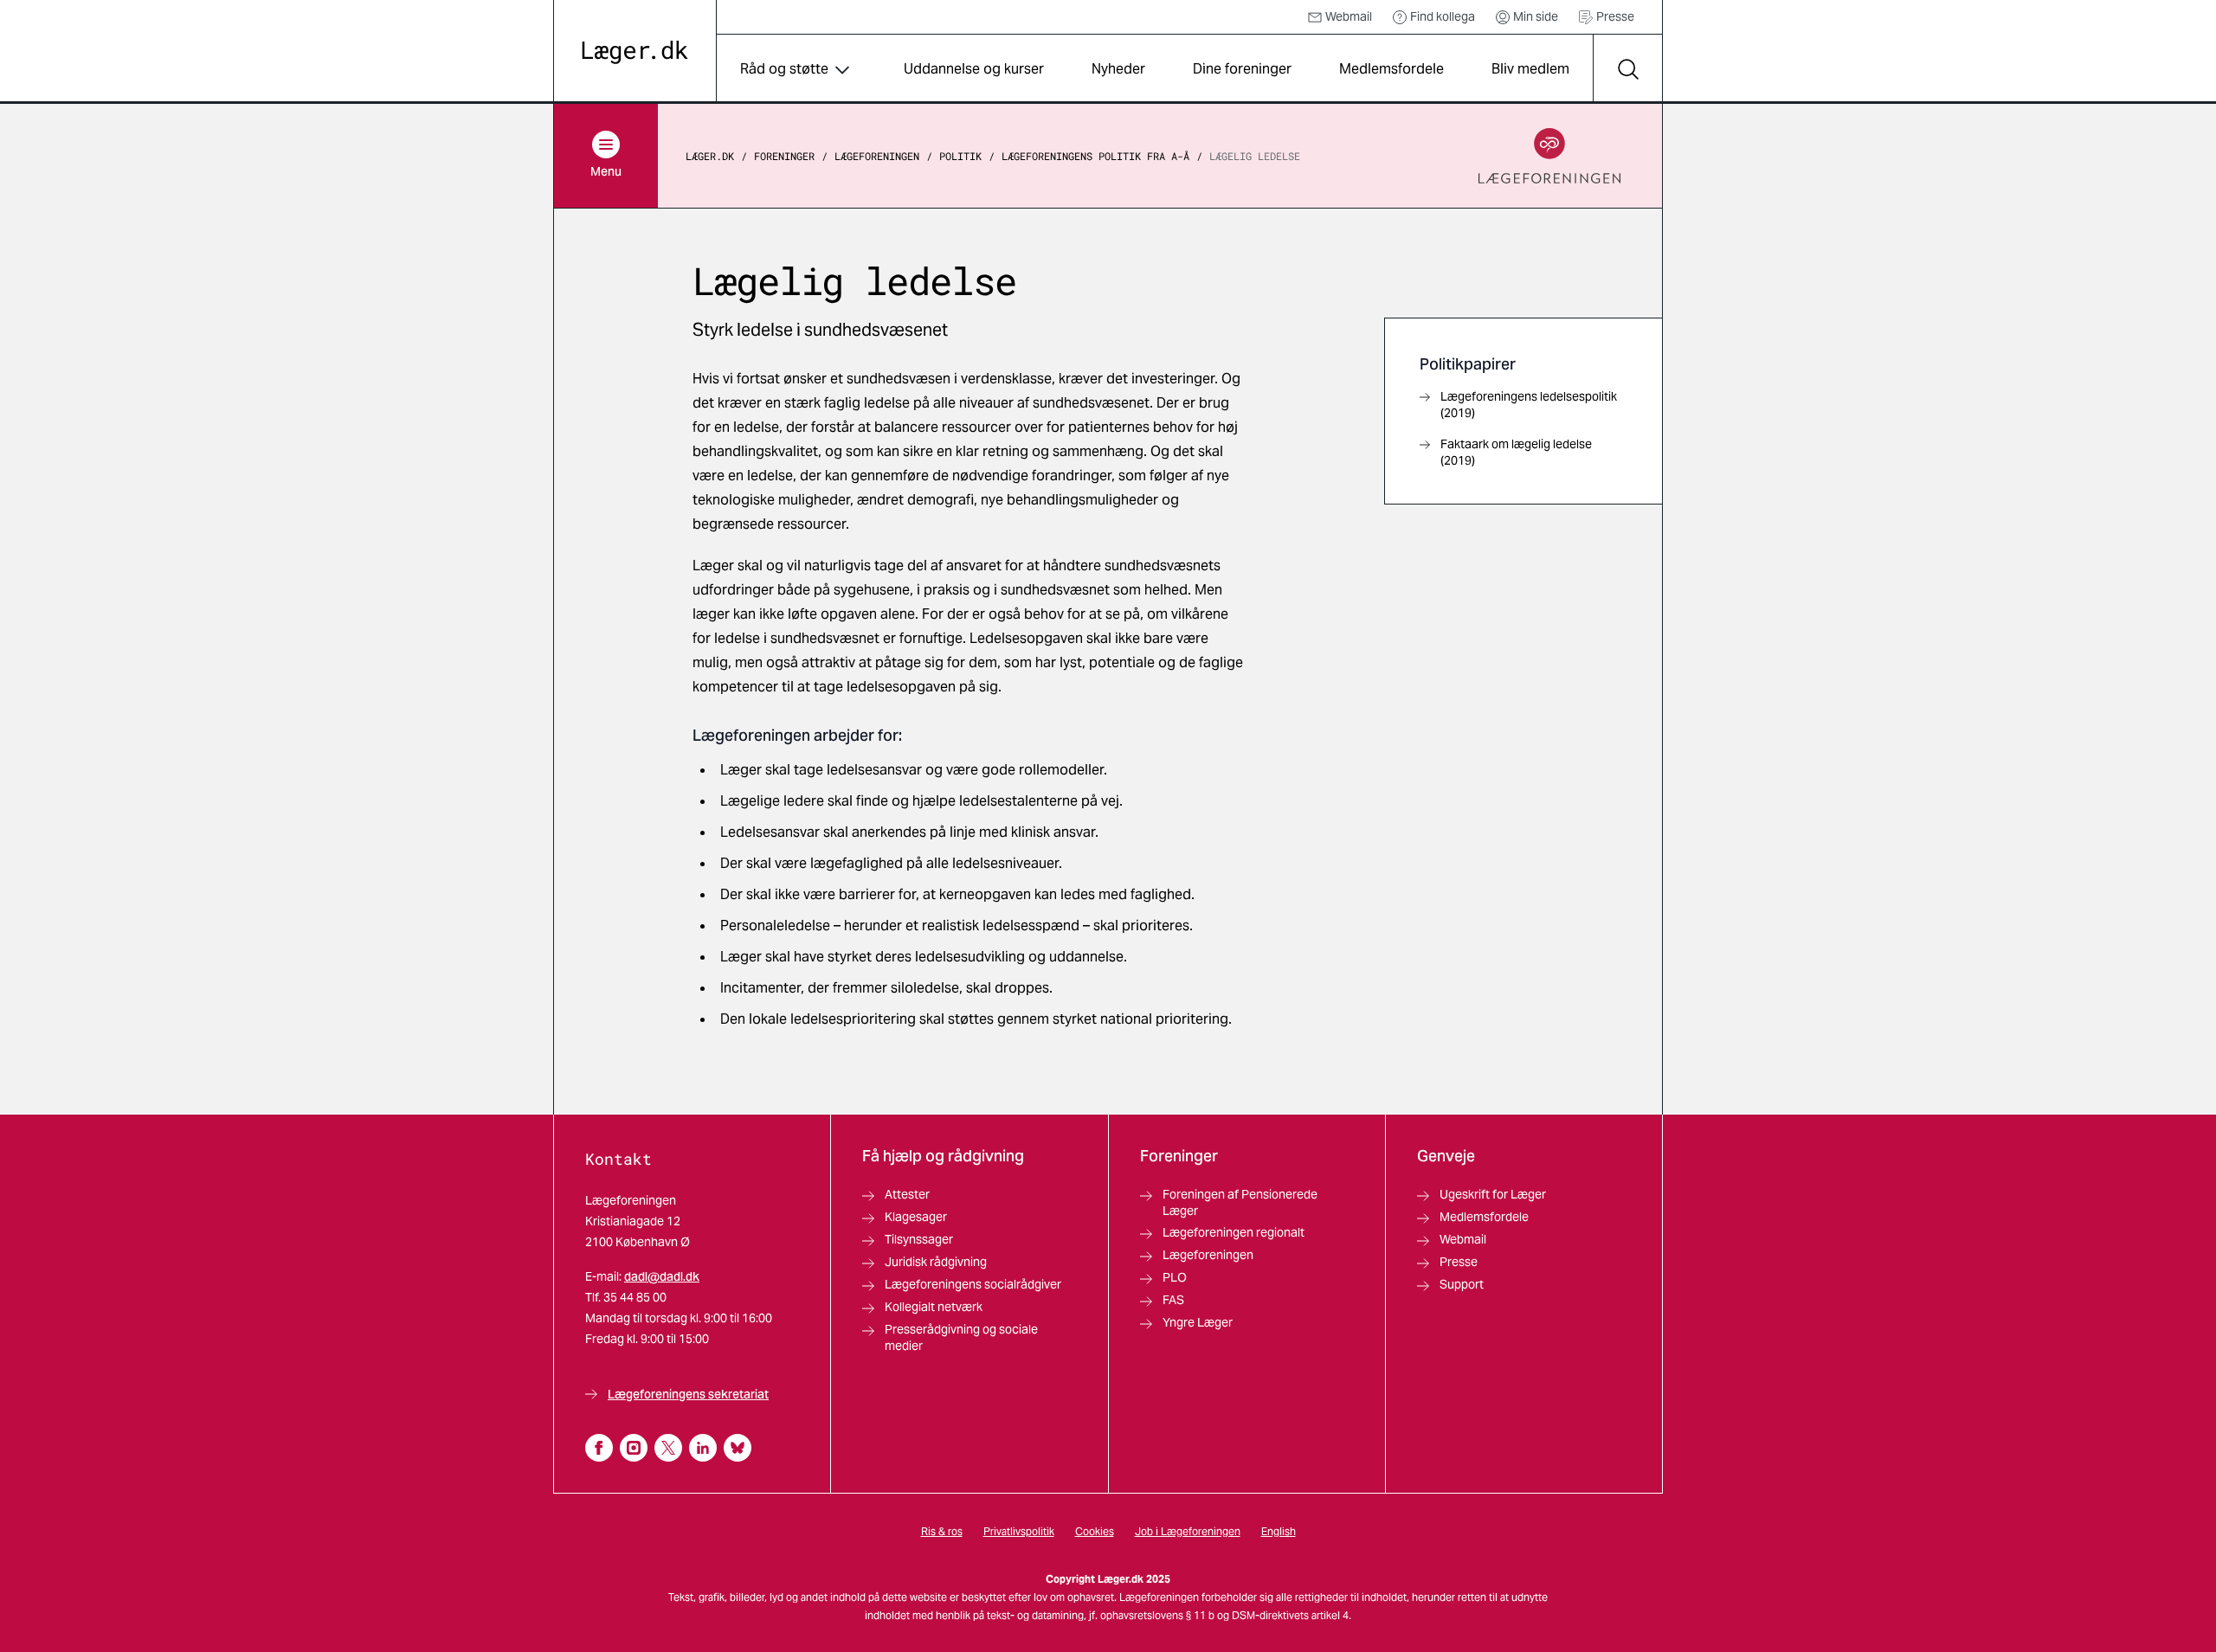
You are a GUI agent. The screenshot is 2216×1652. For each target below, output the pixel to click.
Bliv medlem (1530, 69)
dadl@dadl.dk (662, 1276)
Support (1462, 1284)
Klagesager (916, 1217)
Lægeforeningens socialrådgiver (973, 1284)
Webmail (1349, 16)
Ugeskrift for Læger (1493, 1194)
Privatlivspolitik (1019, 1531)
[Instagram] (634, 1448)
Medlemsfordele (1391, 69)
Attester (907, 1194)
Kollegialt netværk (934, 1307)
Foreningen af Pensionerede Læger (1240, 1202)
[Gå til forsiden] (635, 52)
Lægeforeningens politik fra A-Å (1095, 156)
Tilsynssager (919, 1239)
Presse (1615, 16)
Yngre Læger (1198, 1322)
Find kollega (1443, 16)
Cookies (1095, 1531)
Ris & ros (942, 1531)
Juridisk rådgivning (936, 1262)
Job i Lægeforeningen (1188, 1531)
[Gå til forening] (1549, 156)
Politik (960, 156)
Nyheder (1118, 69)
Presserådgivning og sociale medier (961, 1337)
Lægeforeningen (877, 156)
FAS (1173, 1300)
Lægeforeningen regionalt (1234, 1232)
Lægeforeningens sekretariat (688, 1394)
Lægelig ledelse (1255, 156)
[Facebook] (599, 1448)
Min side (1536, 16)
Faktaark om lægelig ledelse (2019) (1516, 452)
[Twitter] (668, 1448)
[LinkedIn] (703, 1448)
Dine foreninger (1242, 69)
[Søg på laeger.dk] (1627, 69)
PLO (1175, 1277)
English (1279, 1531)
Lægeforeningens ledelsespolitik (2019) (1529, 405)
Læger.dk (710, 156)
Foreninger (784, 156)
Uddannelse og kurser (974, 69)
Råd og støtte (784, 69)
